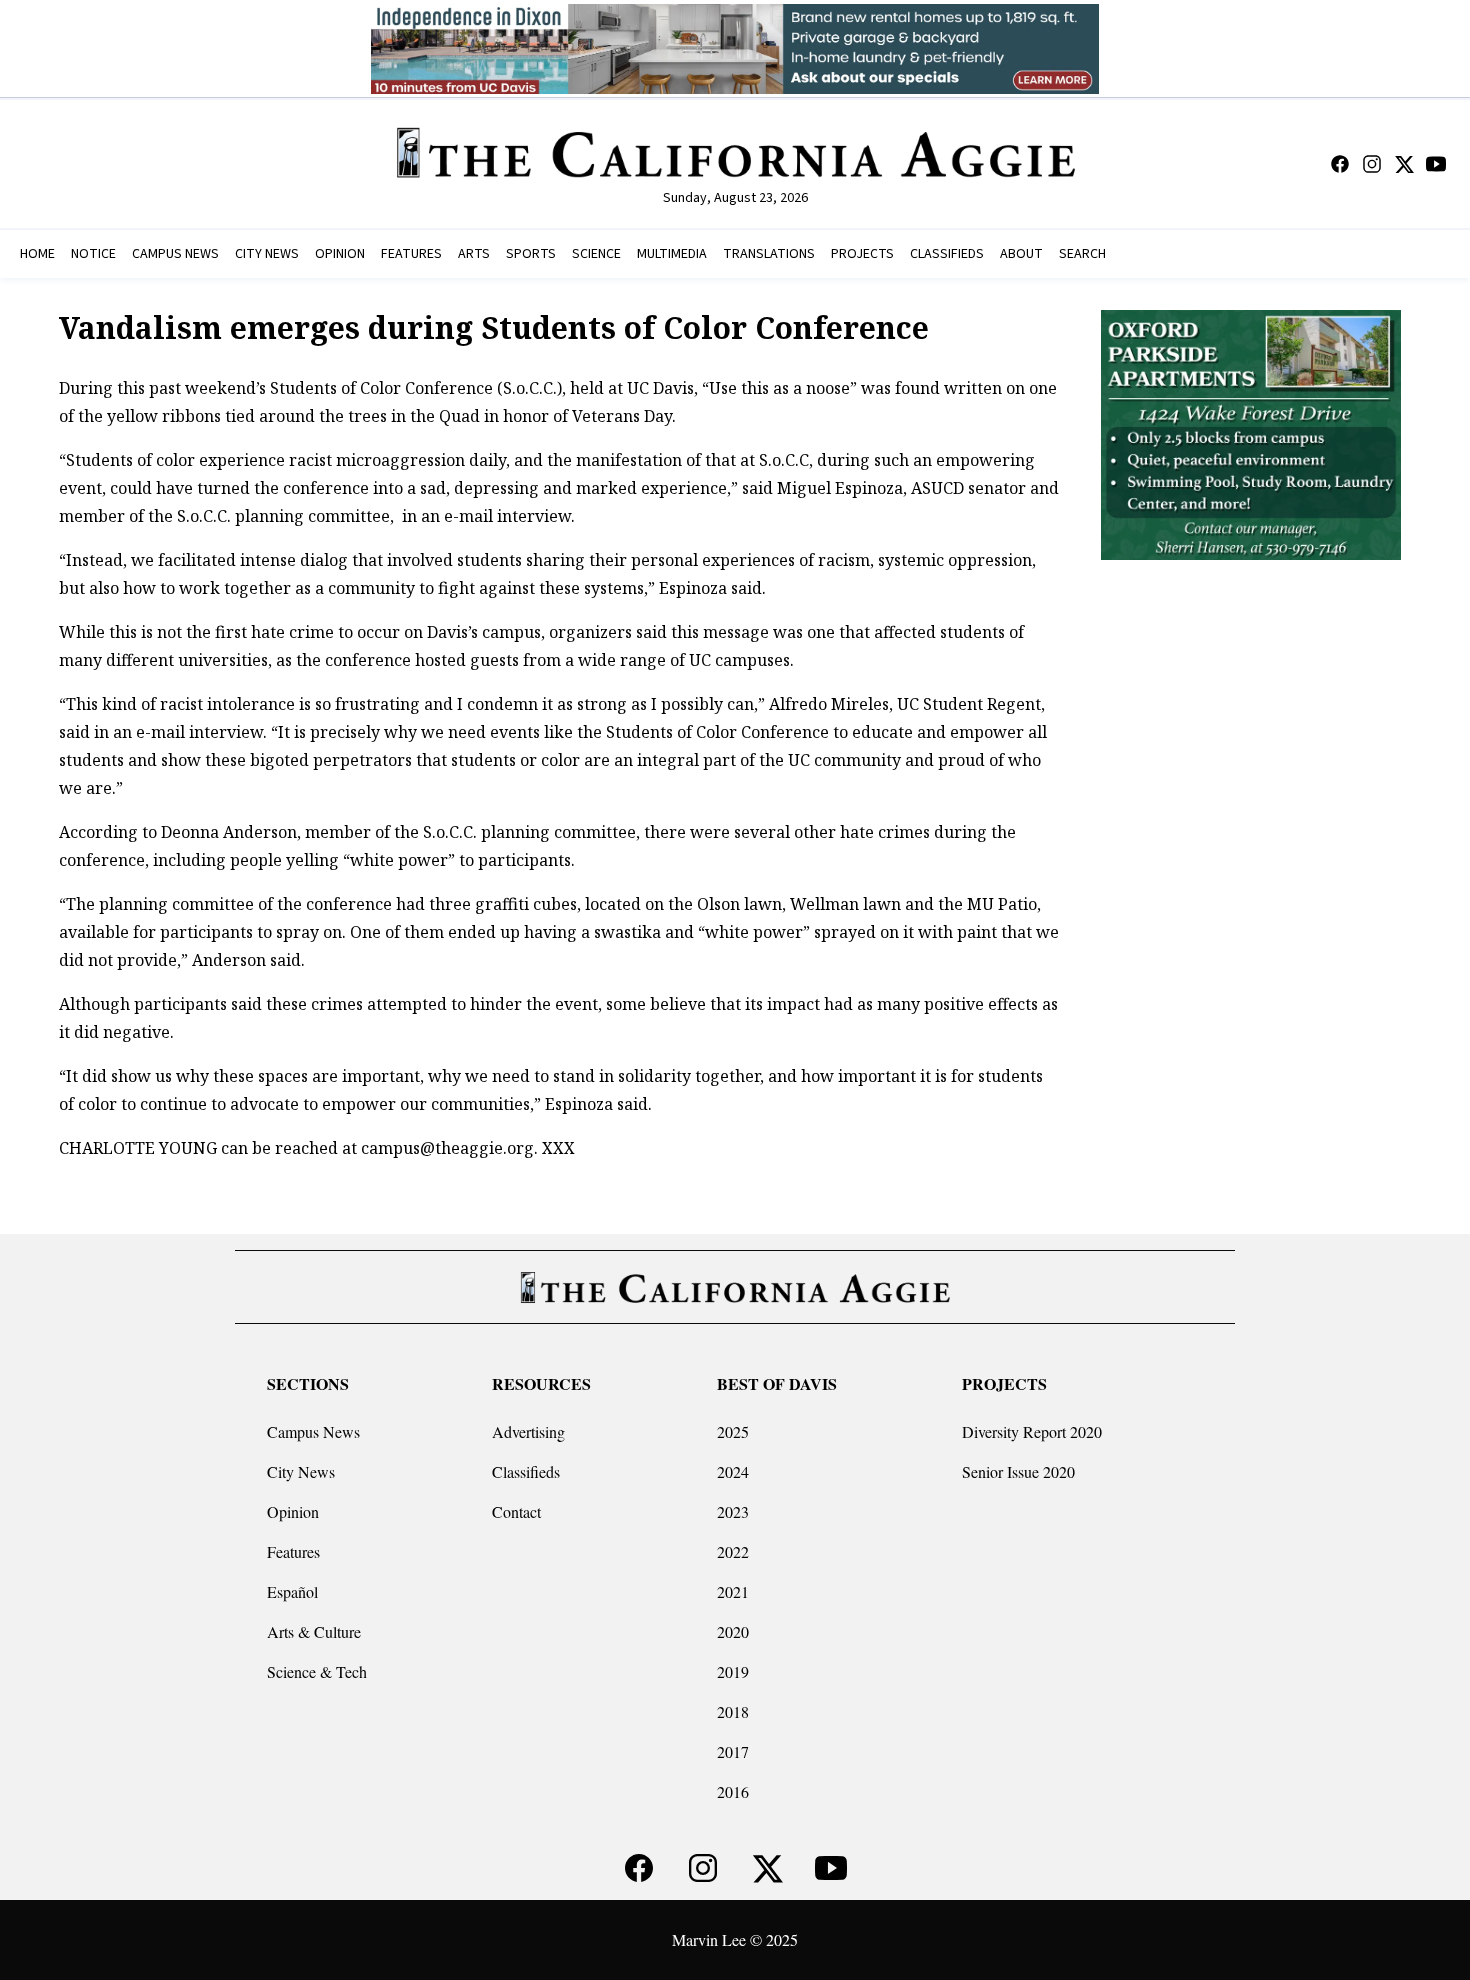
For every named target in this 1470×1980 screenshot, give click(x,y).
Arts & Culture (314, 1631)
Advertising (528, 1431)
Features (293, 1551)
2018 (733, 1711)
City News (301, 1471)
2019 (733, 1671)
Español (292, 1591)
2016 (733, 1791)
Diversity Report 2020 (1032, 1431)
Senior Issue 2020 (1018, 1471)
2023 (733, 1511)
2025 (733, 1431)
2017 (733, 1751)
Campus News (313, 1431)
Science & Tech (317, 1671)
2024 (733, 1471)
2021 (733, 1591)
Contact (516, 1511)
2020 (733, 1631)
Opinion (293, 1511)
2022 (733, 1551)
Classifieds (526, 1471)
